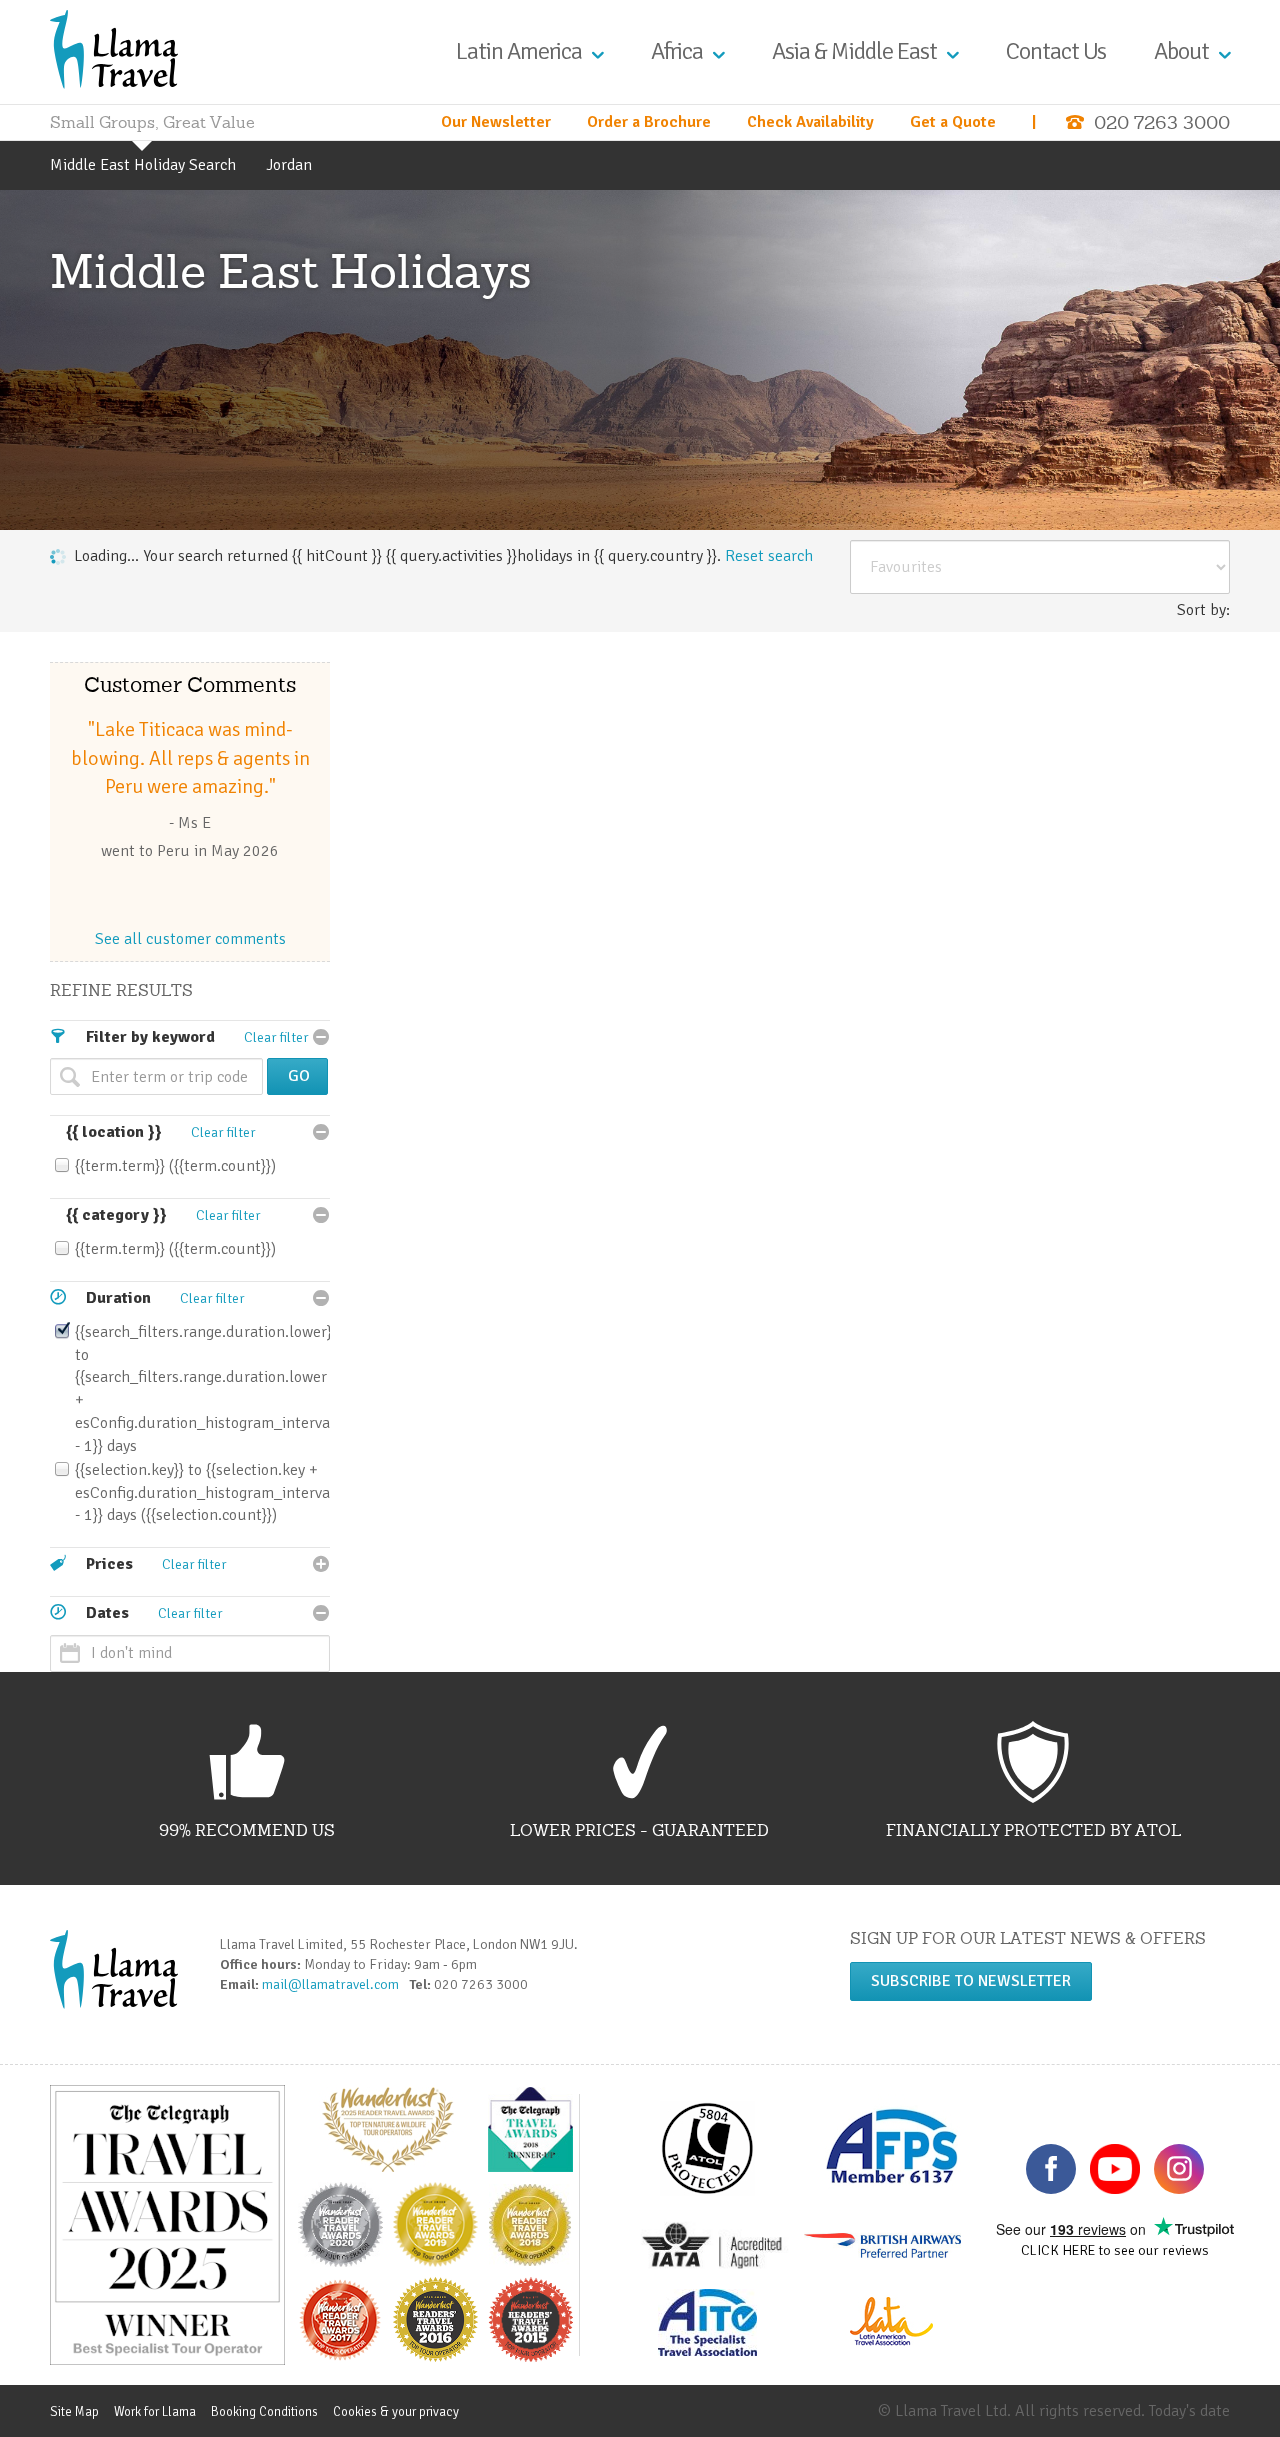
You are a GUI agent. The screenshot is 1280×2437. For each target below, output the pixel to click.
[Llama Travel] (114, 48)
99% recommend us (247, 1830)
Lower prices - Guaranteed (639, 1830)
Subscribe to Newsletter (971, 1981)
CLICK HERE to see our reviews (1115, 2250)
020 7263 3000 (1162, 122)
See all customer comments (190, 939)
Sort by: (1203, 610)
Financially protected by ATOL (1033, 1830)
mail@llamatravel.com (334, 1984)
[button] (769, 556)
